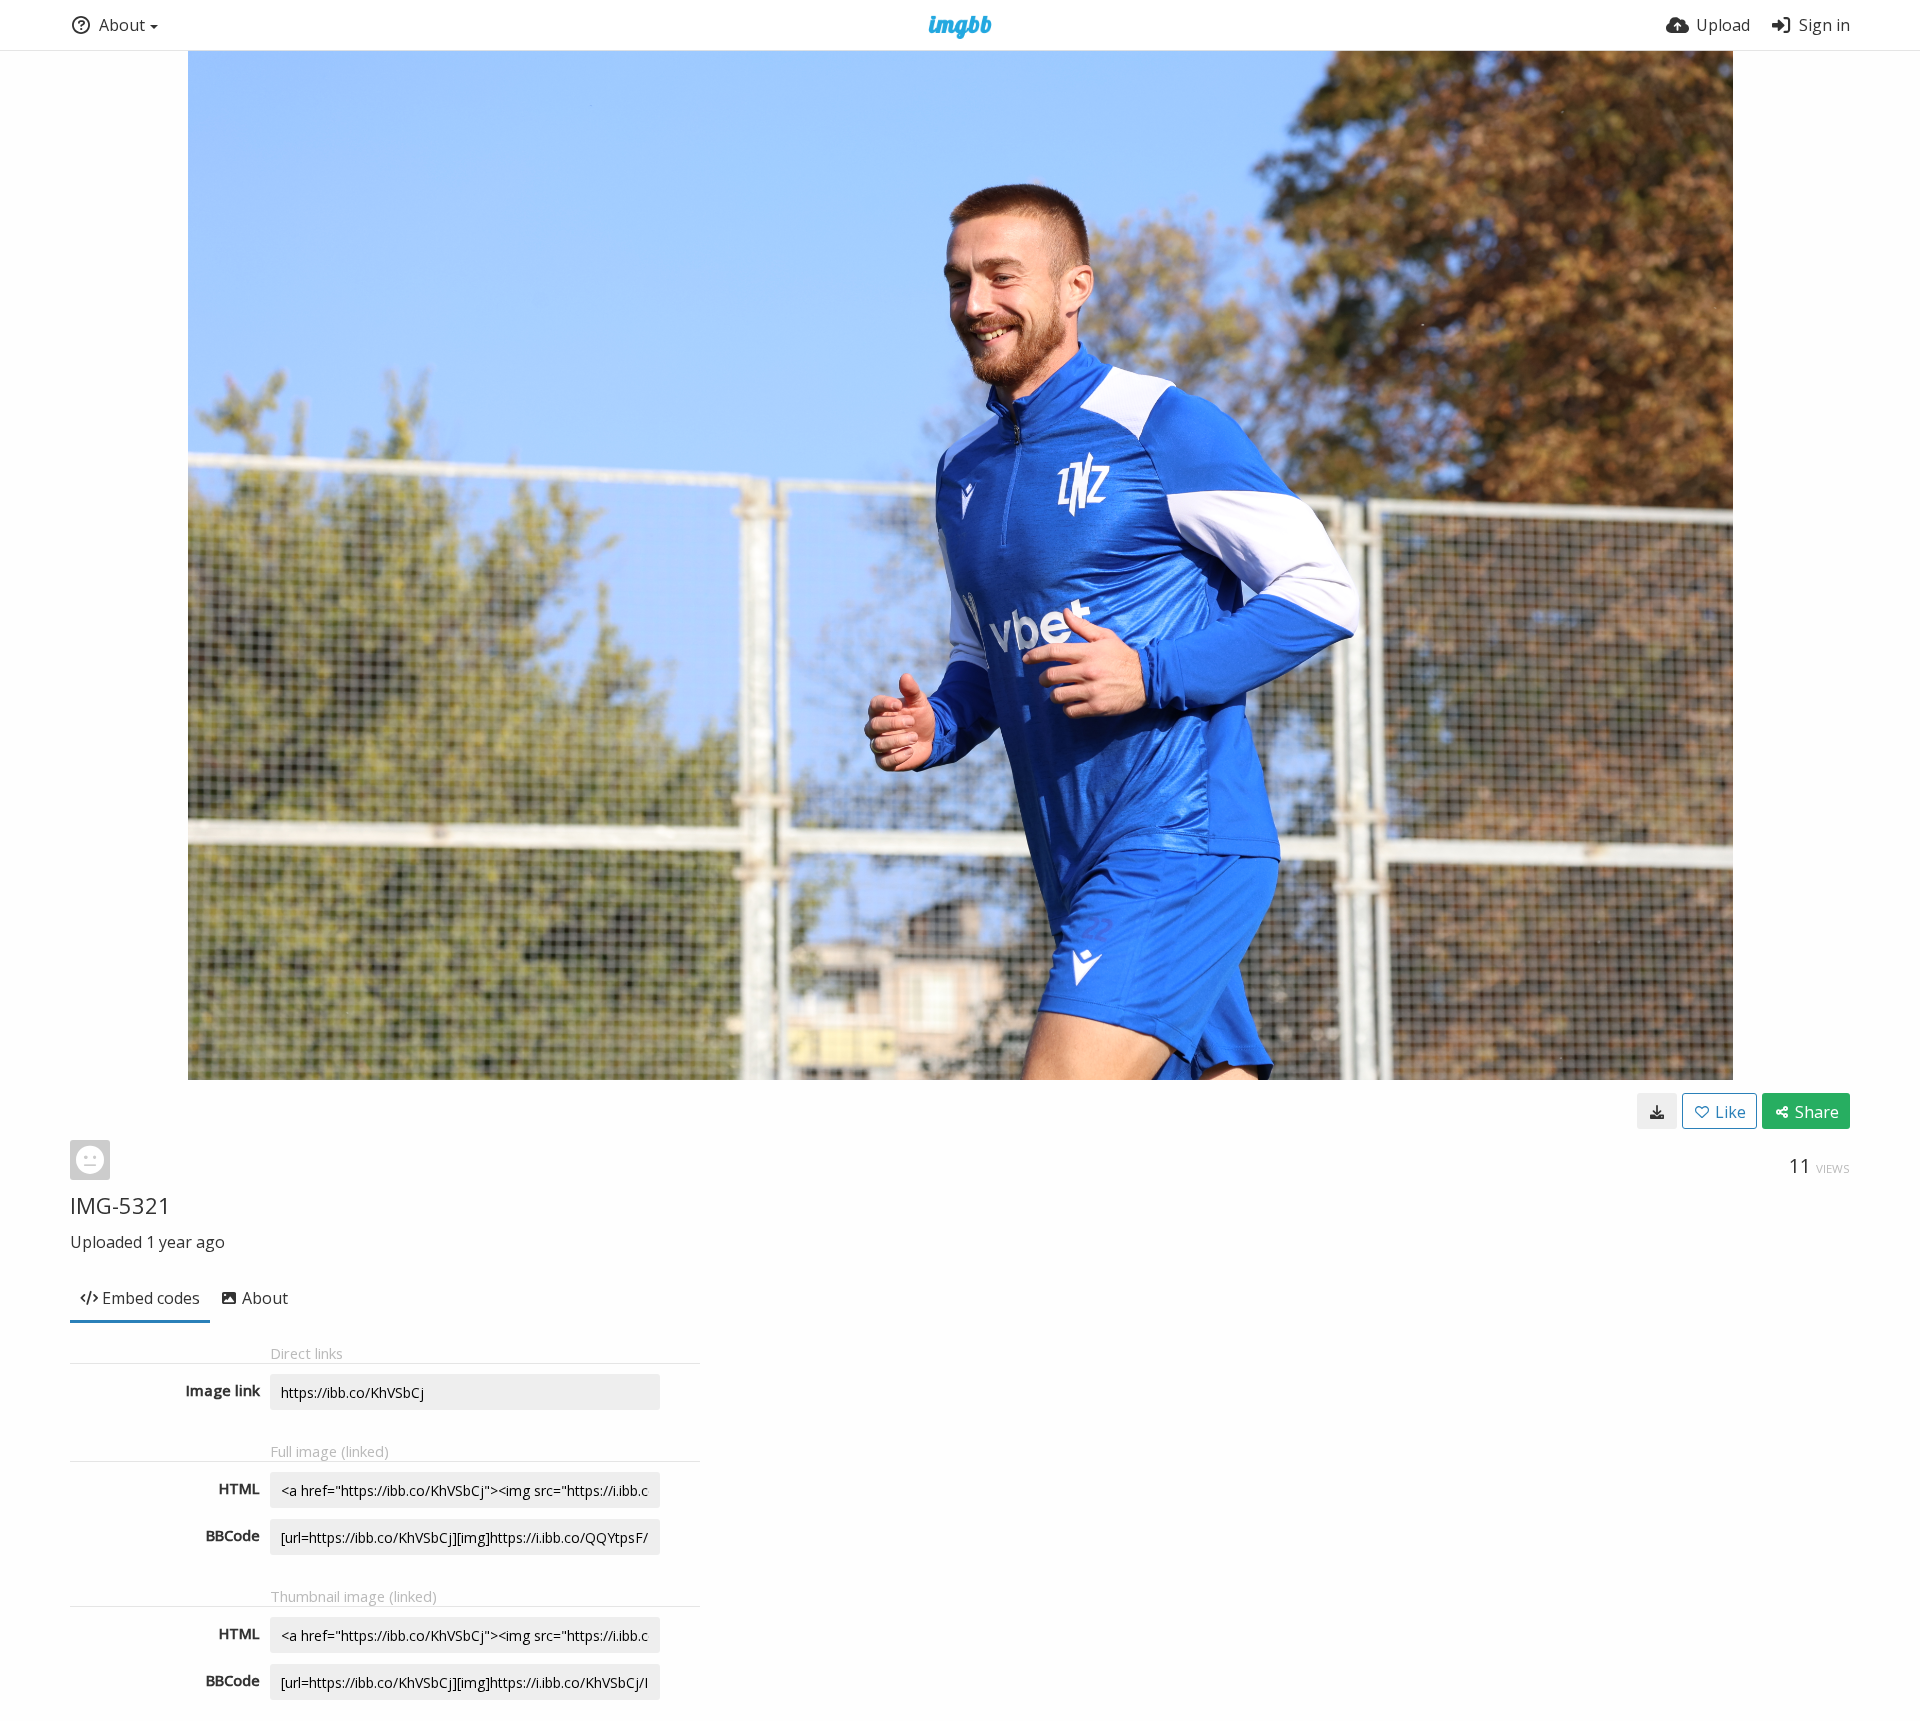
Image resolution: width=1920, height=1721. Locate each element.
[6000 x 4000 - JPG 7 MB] (1657, 1111)
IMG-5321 (120, 1205)
